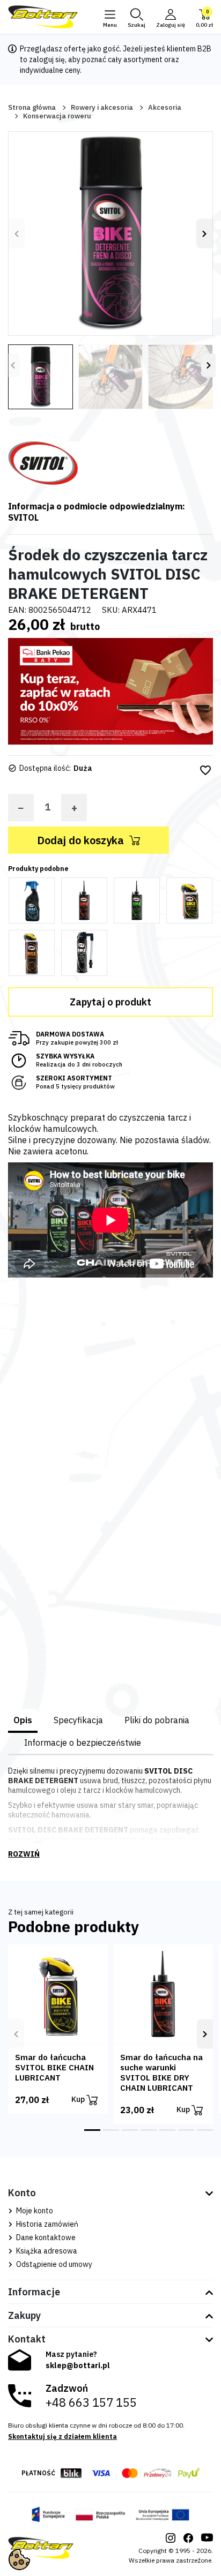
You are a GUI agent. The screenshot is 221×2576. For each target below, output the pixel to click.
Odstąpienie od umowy (53, 2264)
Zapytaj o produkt (110, 1002)
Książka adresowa (46, 2251)
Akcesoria (165, 107)
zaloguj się (47, 59)
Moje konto (34, 2211)
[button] (137, 17)
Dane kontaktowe (45, 2237)
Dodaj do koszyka (80, 840)
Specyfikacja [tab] (78, 1720)
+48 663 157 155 (91, 2402)
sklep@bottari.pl (78, 2365)
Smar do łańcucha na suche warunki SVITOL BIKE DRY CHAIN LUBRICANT (161, 2072)
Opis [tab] (23, 1720)
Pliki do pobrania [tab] (157, 1720)
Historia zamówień (46, 2224)
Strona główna (32, 107)
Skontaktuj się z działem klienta (62, 2436)
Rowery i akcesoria (102, 107)
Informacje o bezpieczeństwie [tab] (83, 1743)
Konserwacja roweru (57, 116)
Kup (79, 2099)
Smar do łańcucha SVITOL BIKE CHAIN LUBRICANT (54, 2067)
